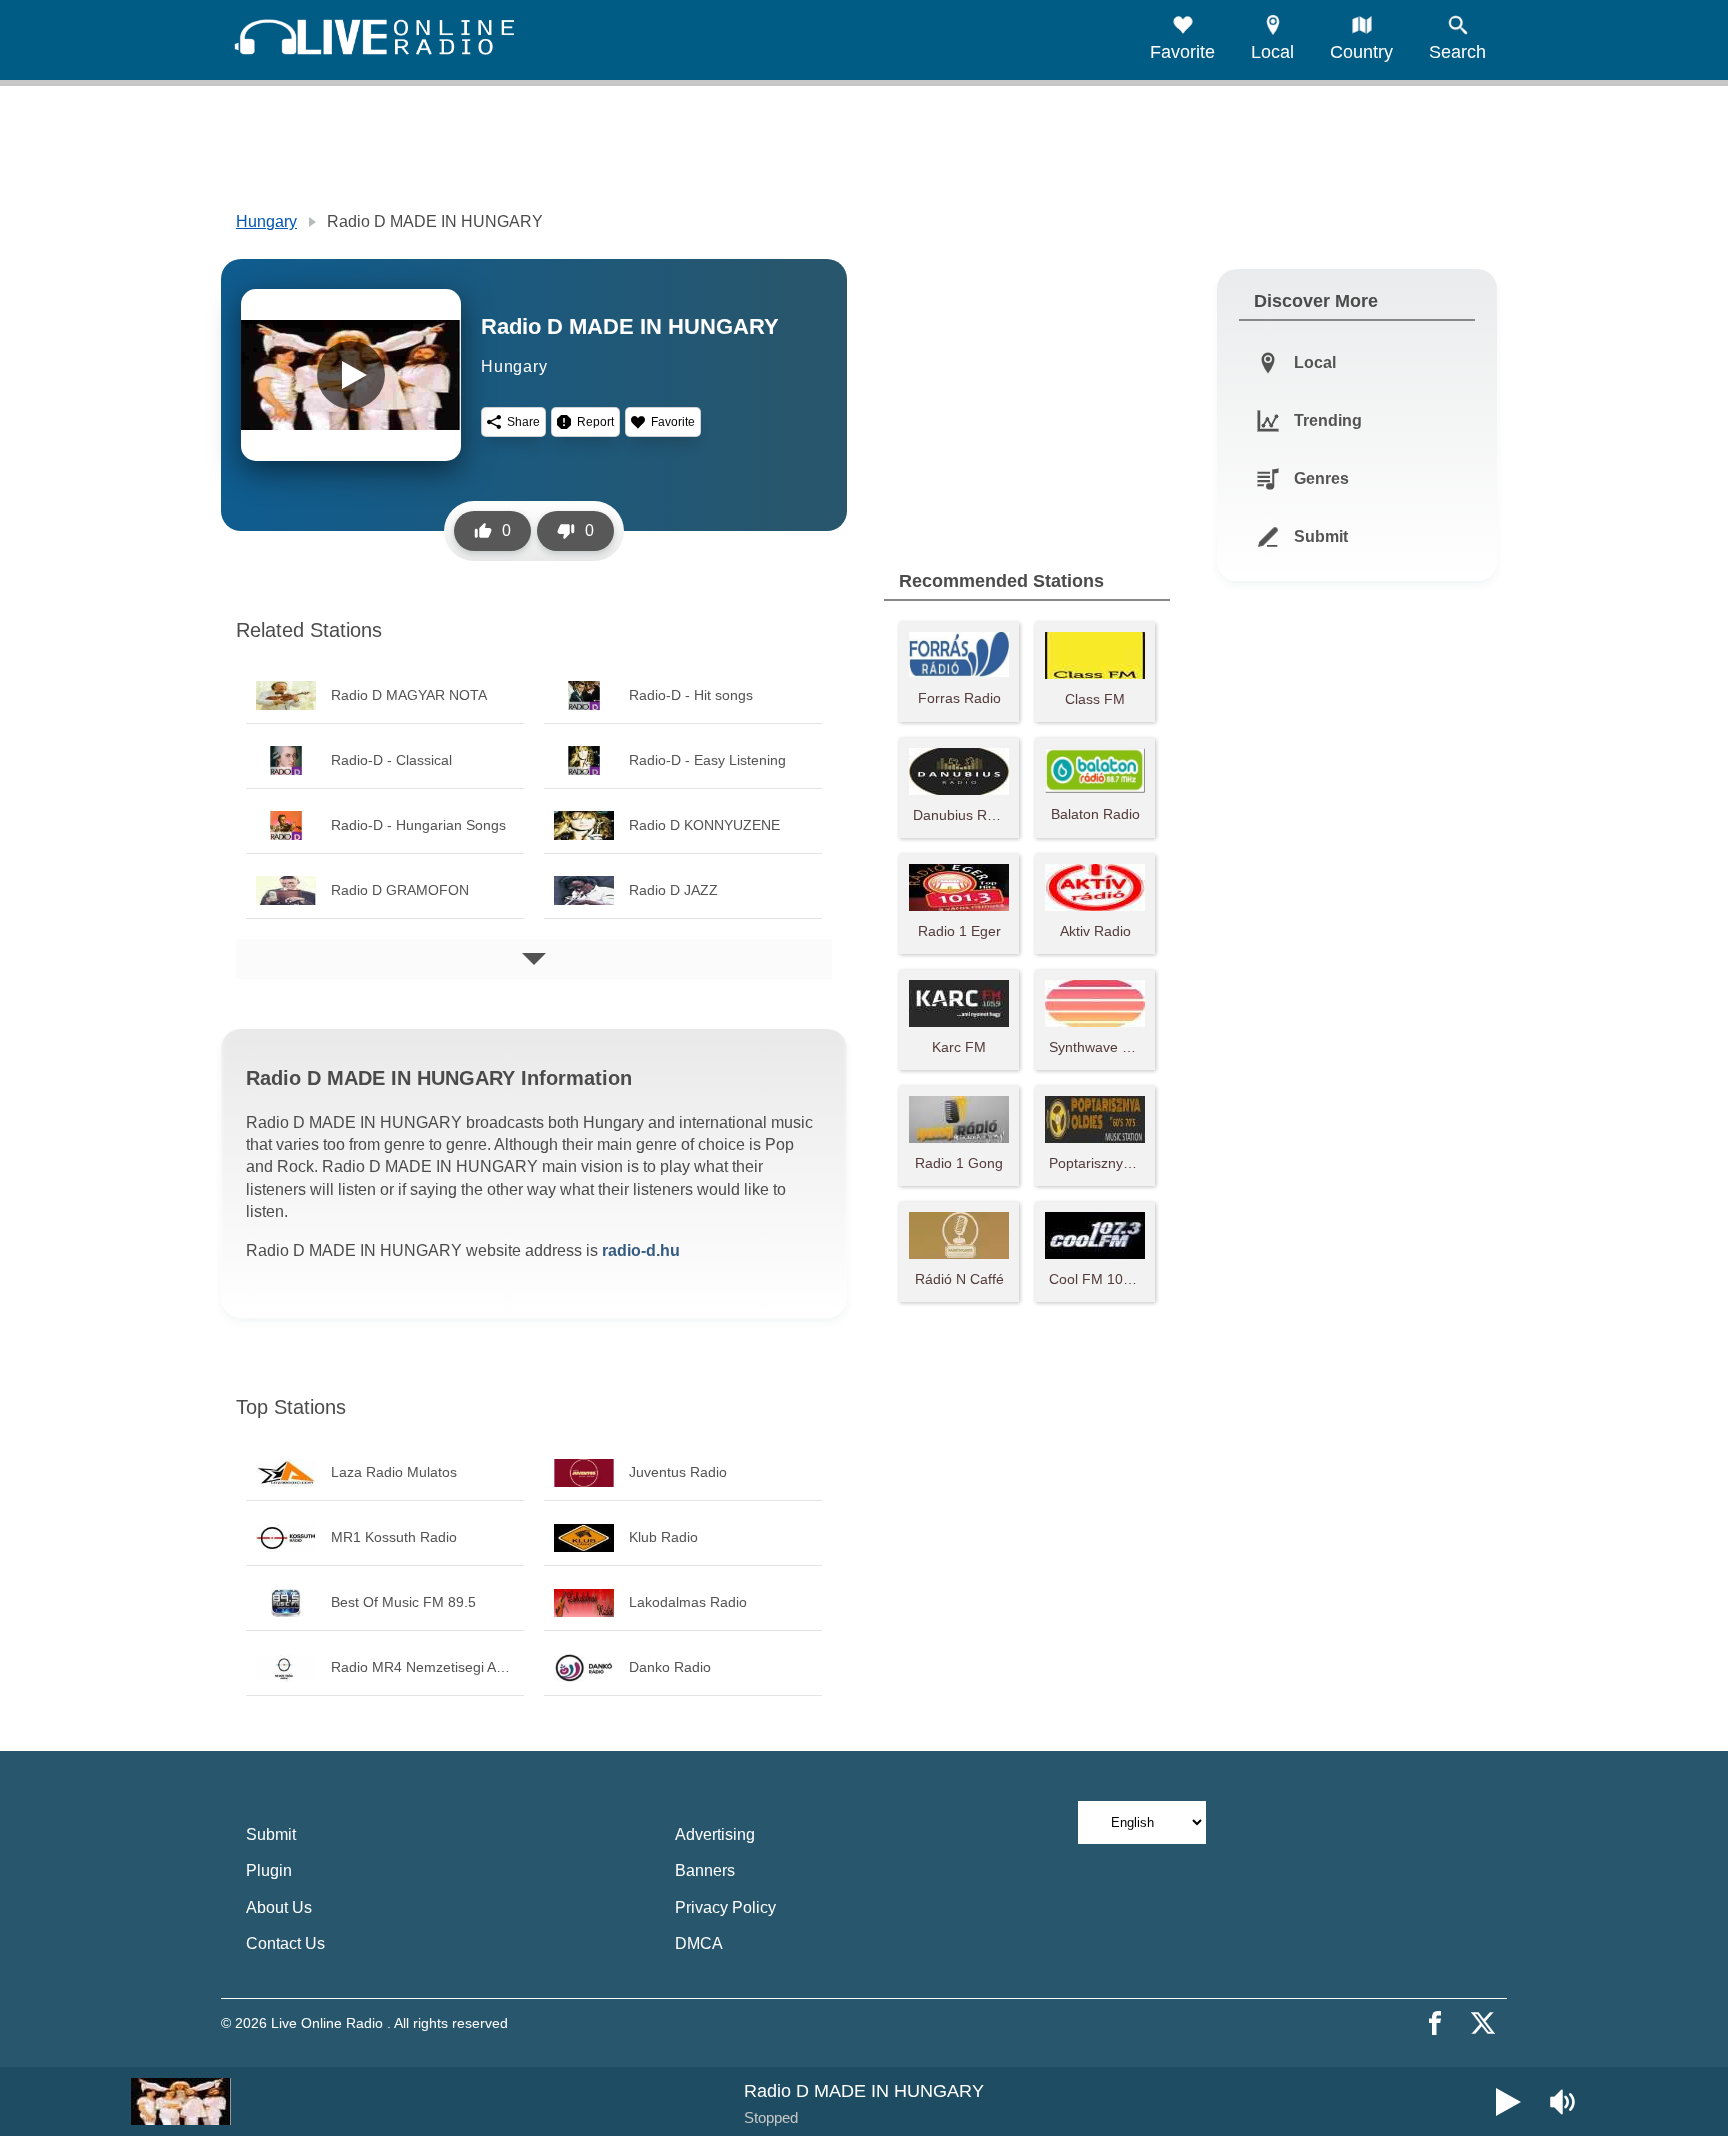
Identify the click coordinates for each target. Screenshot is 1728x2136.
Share (523, 422)
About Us (279, 1907)
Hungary (266, 221)
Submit (271, 1834)
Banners (705, 1870)
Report (595, 422)
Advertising (715, 1834)
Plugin (269, 1870)
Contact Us (285, 1943)
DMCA (699, 1943)
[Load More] (534, 959)
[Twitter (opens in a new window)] (1483, 2023)
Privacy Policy (725, 1907)
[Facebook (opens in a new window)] (1435, 2023)
